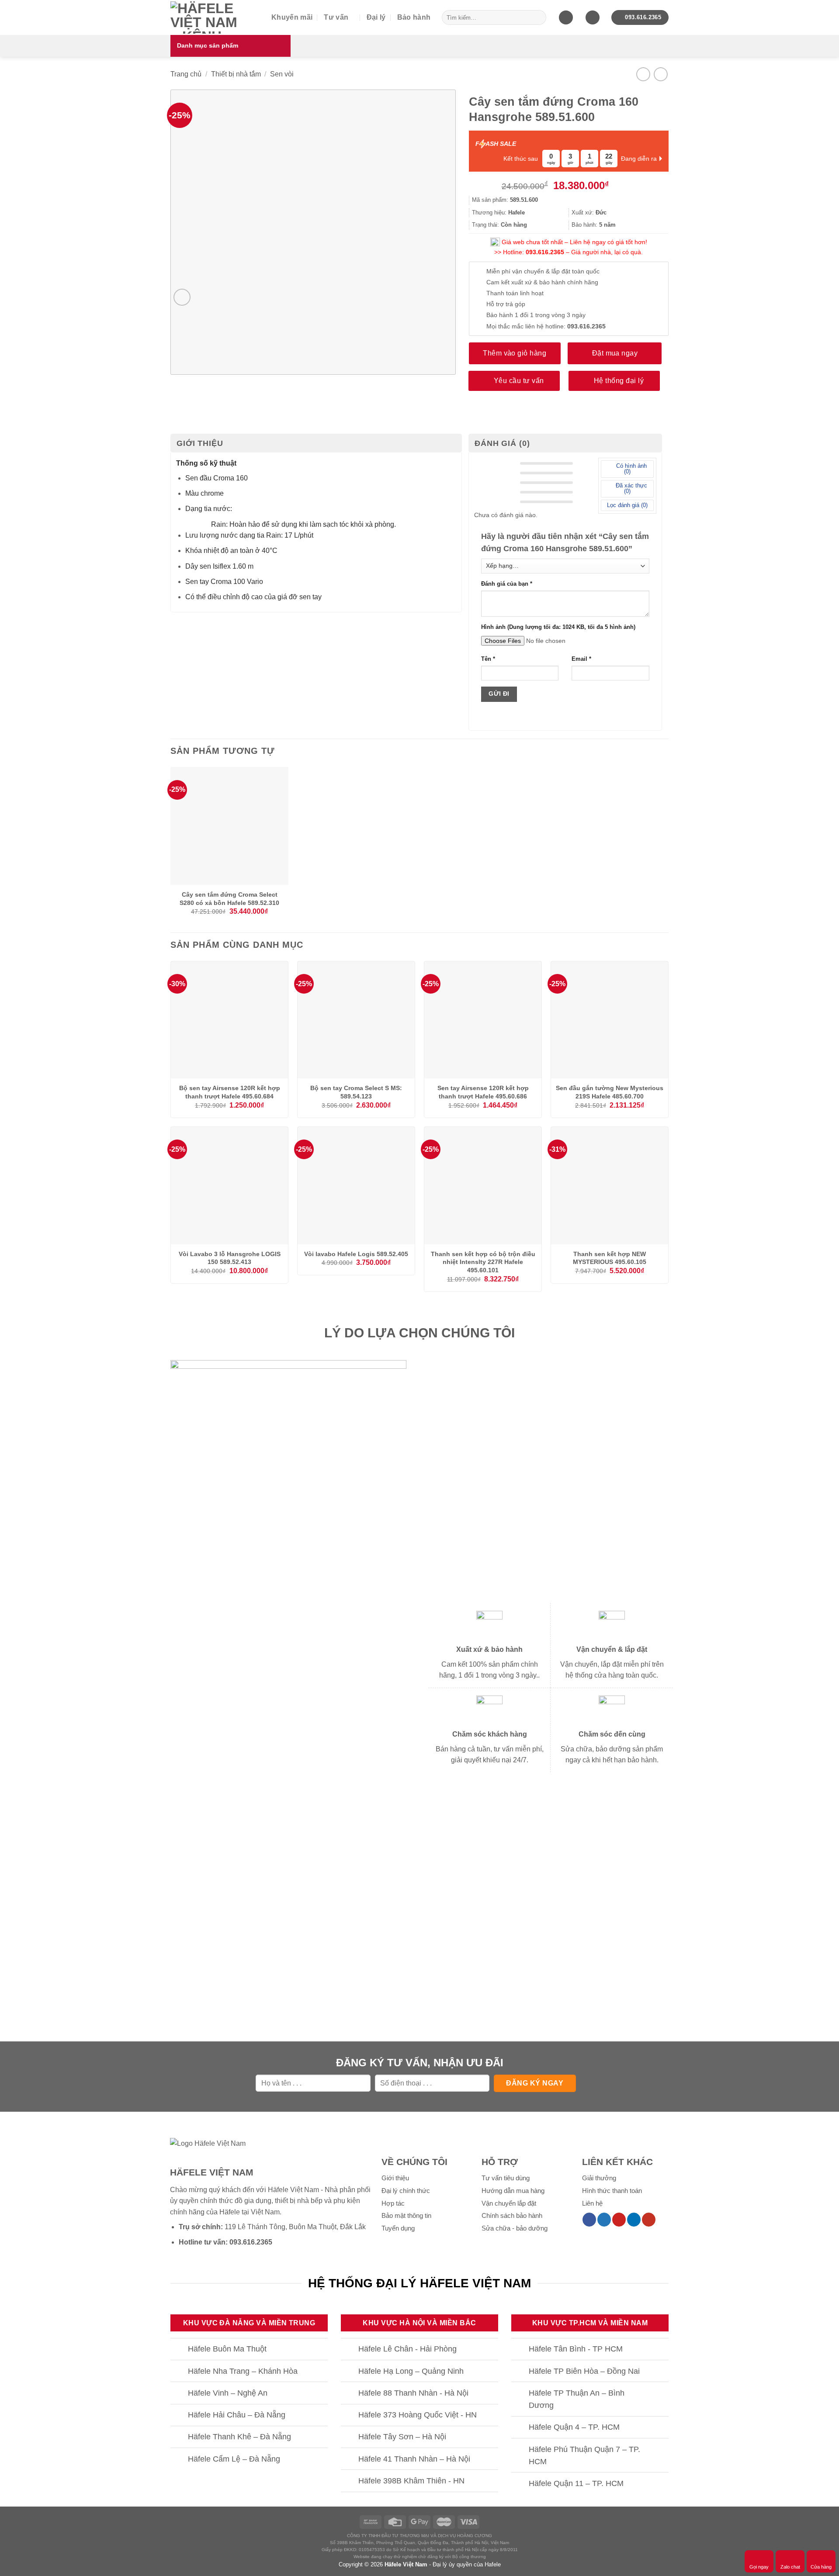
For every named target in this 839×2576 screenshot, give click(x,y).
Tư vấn (336, 17)
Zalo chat (790, 2567)
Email (581, 659)
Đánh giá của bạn (507, 584)
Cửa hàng (821, 2567)
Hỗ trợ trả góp (506, 304)
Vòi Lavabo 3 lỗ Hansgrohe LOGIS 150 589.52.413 (230, 1258)
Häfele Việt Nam (406, 2564)
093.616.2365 (545, 252)
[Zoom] (182, 297)
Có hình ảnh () (631, 469)
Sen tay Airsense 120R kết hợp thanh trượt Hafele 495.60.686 (483, 1092)
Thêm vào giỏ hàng (515, 353)
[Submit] (538, 17)
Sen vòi (282, 74)
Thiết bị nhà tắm (236, 74)
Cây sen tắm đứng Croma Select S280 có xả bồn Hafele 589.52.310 (229, 899)
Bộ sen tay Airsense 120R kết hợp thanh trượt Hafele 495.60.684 (230, 1092)
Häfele (230, 2212)
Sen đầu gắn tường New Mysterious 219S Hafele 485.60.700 (610, 1092)
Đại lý (376, 17)
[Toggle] (179, 2350)
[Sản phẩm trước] (643, 74)
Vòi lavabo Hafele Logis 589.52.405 (356, 1254)
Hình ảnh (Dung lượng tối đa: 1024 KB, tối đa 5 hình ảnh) (558, 627)
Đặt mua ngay (615, 353)
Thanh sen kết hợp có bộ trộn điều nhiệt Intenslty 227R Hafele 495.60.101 (483, 1262)
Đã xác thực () (631, 488)
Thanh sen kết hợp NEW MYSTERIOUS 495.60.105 (610, 1258)
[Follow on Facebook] (589, 2220)
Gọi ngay (759, 2567)
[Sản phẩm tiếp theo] (660, 74)
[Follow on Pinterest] (619, 2220)
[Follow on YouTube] (649, 2220)
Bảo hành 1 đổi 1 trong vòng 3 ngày (536, 315)
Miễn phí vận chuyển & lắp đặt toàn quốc (543, 271)
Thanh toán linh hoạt (515, 293)
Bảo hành (414, 17)
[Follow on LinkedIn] (634, 2220)
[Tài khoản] (593, 18)
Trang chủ (186, 74)
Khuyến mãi (292, 17)
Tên (488, 659)
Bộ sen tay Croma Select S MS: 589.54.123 (356, 1092)
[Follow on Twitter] (604, 2220)
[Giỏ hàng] (566, 18)
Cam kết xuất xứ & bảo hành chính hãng (542, 282)
